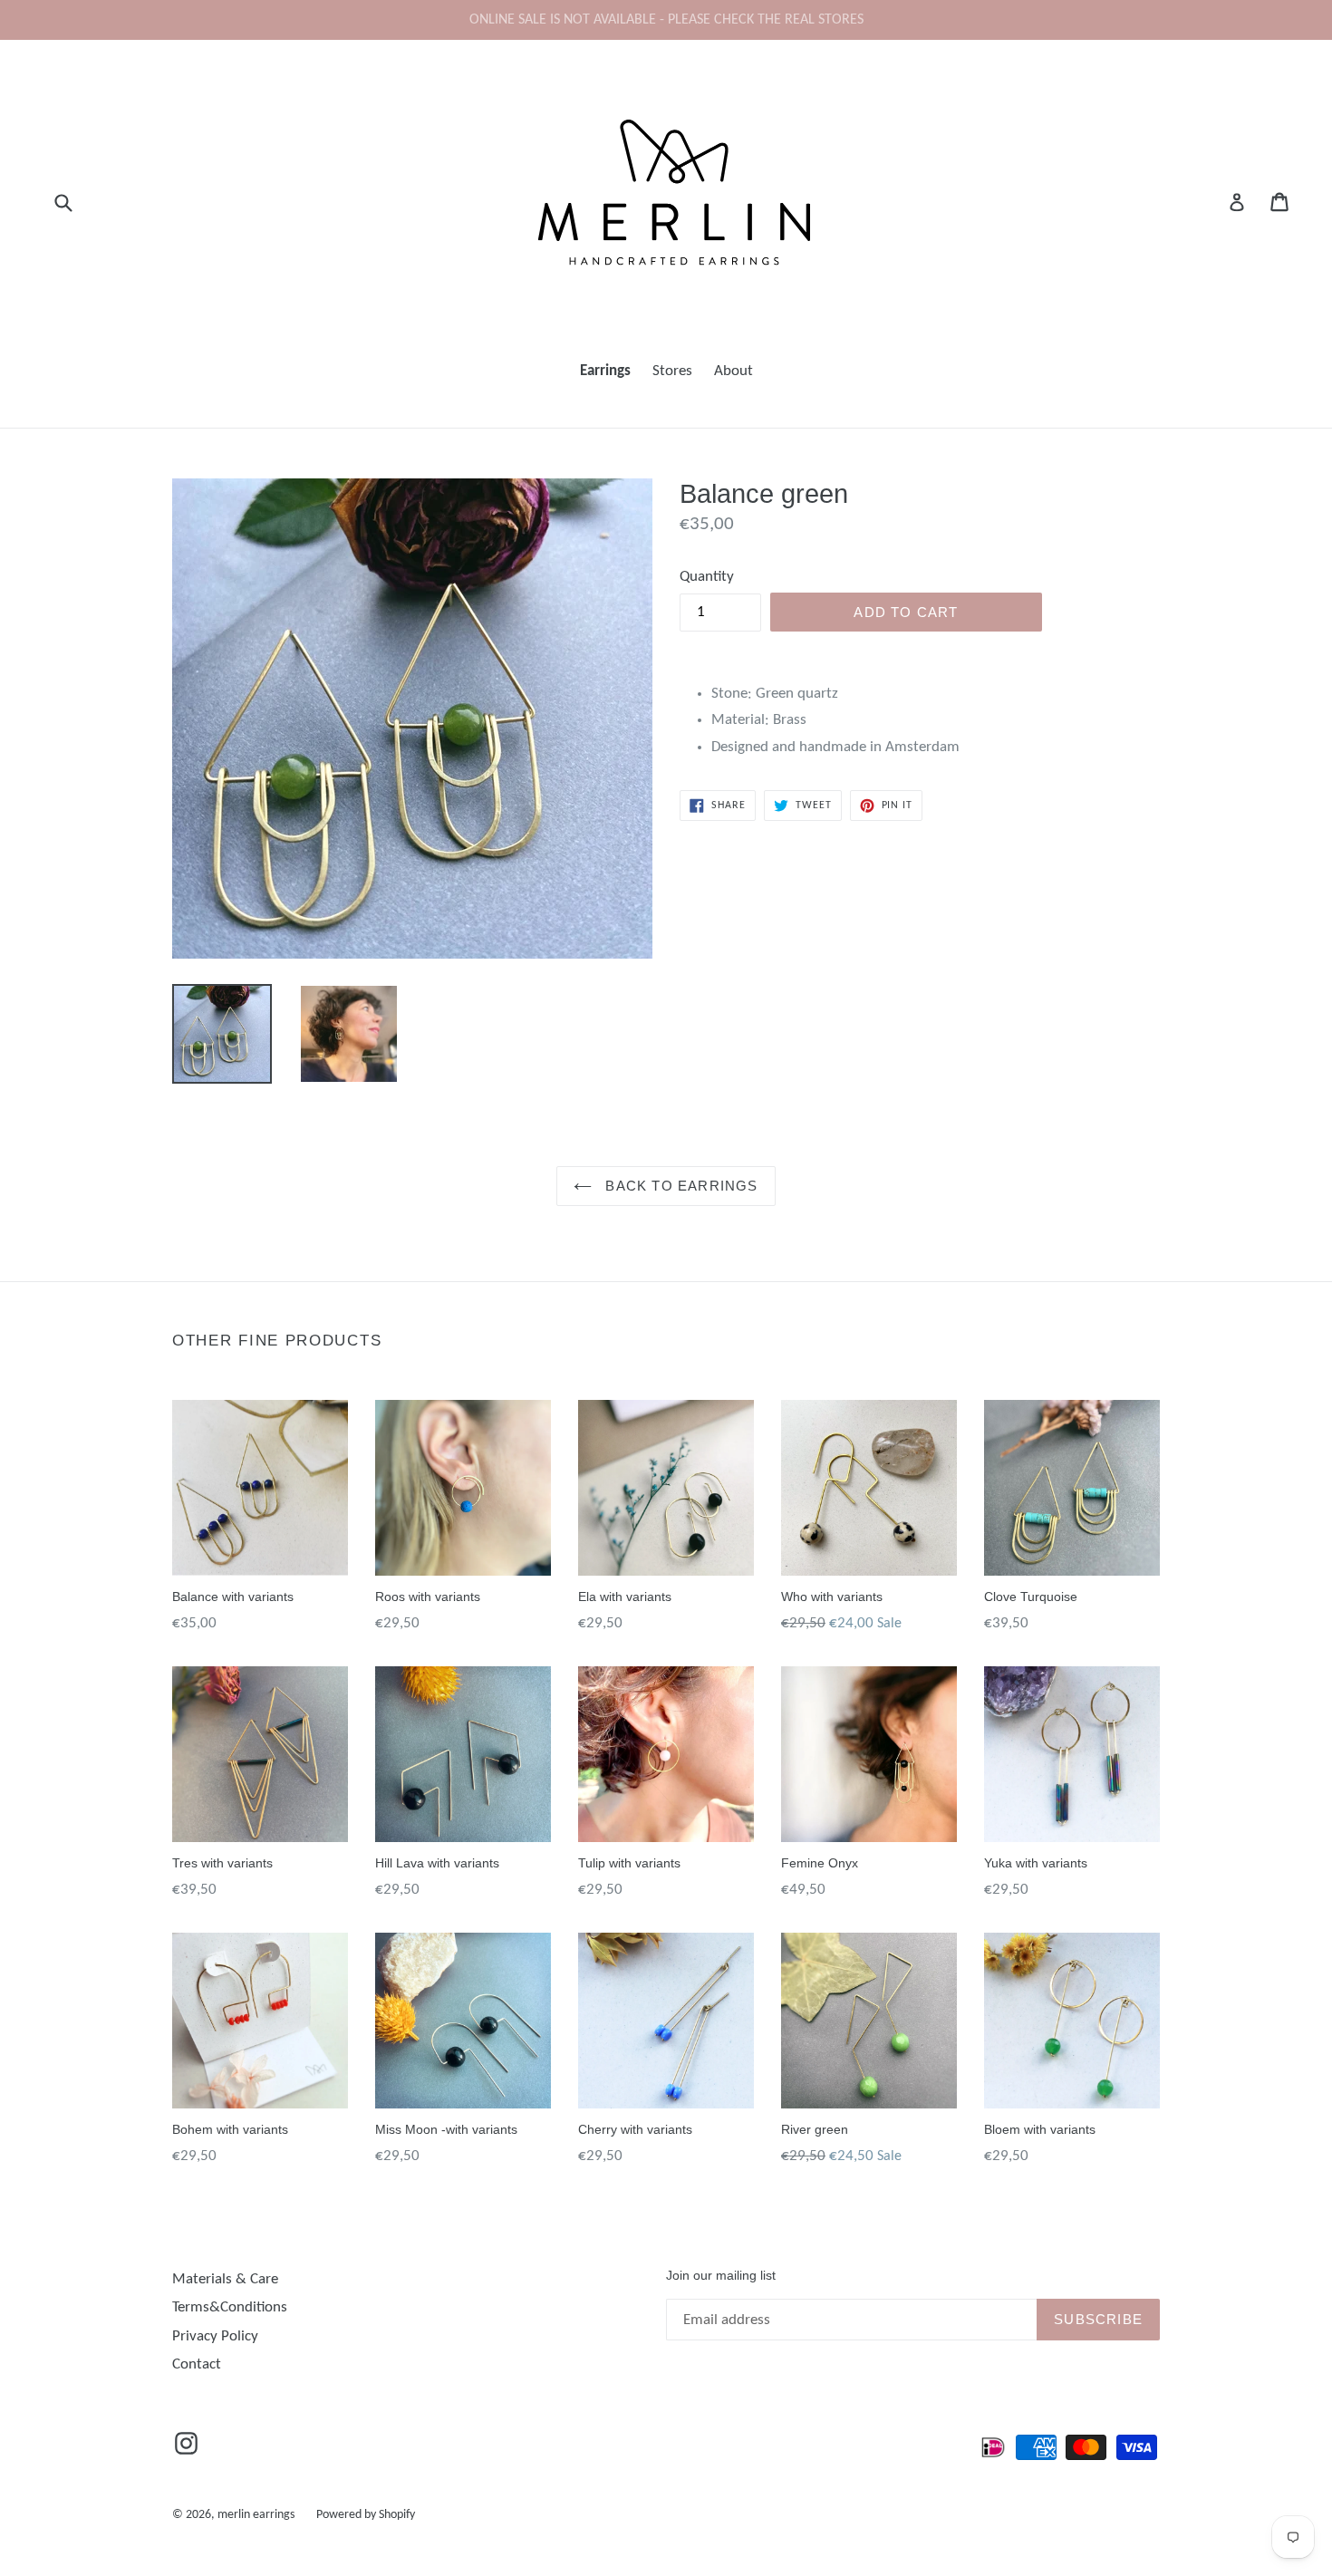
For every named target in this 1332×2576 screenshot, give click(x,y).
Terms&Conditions (230, 2307)
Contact (197, 2364)
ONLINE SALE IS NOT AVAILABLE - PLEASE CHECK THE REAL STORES (666, 20)
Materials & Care (225, 2279)
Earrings (605, 371)
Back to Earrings (679, 1186)
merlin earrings (256, 2515)
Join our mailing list (721, 2275)
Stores (672, 371)
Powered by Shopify (366, 2515)
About (734, 371)
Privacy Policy (215, 2336)
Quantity (707, 577)
